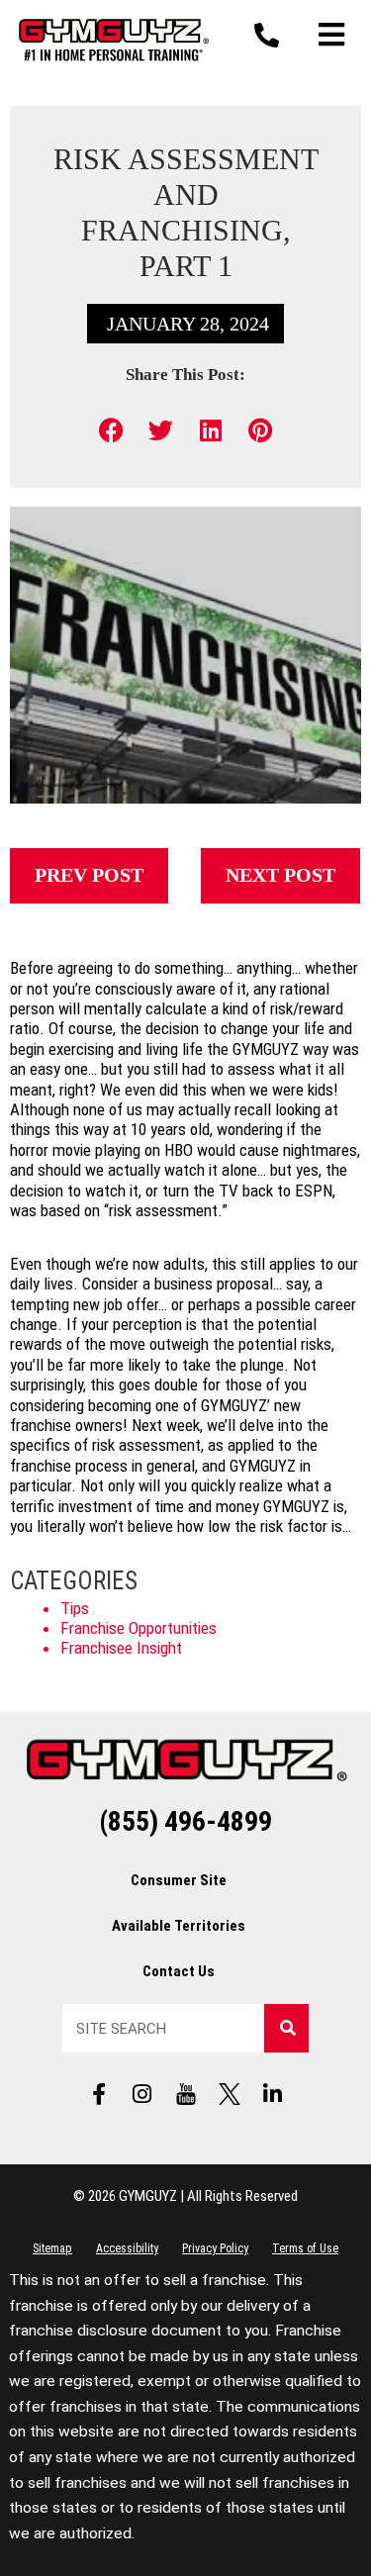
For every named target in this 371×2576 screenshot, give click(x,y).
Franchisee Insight (121, 1648)
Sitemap (52, 2248)
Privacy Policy (215, 2248)
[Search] (286, 2028)
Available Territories (179, 1926)
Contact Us (179, 1971)
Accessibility (127, 2248)
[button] (111, 430)
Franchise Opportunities (139, 1628)
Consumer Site (179, 1880)
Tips (75, 1608)
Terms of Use (305, 2248)
